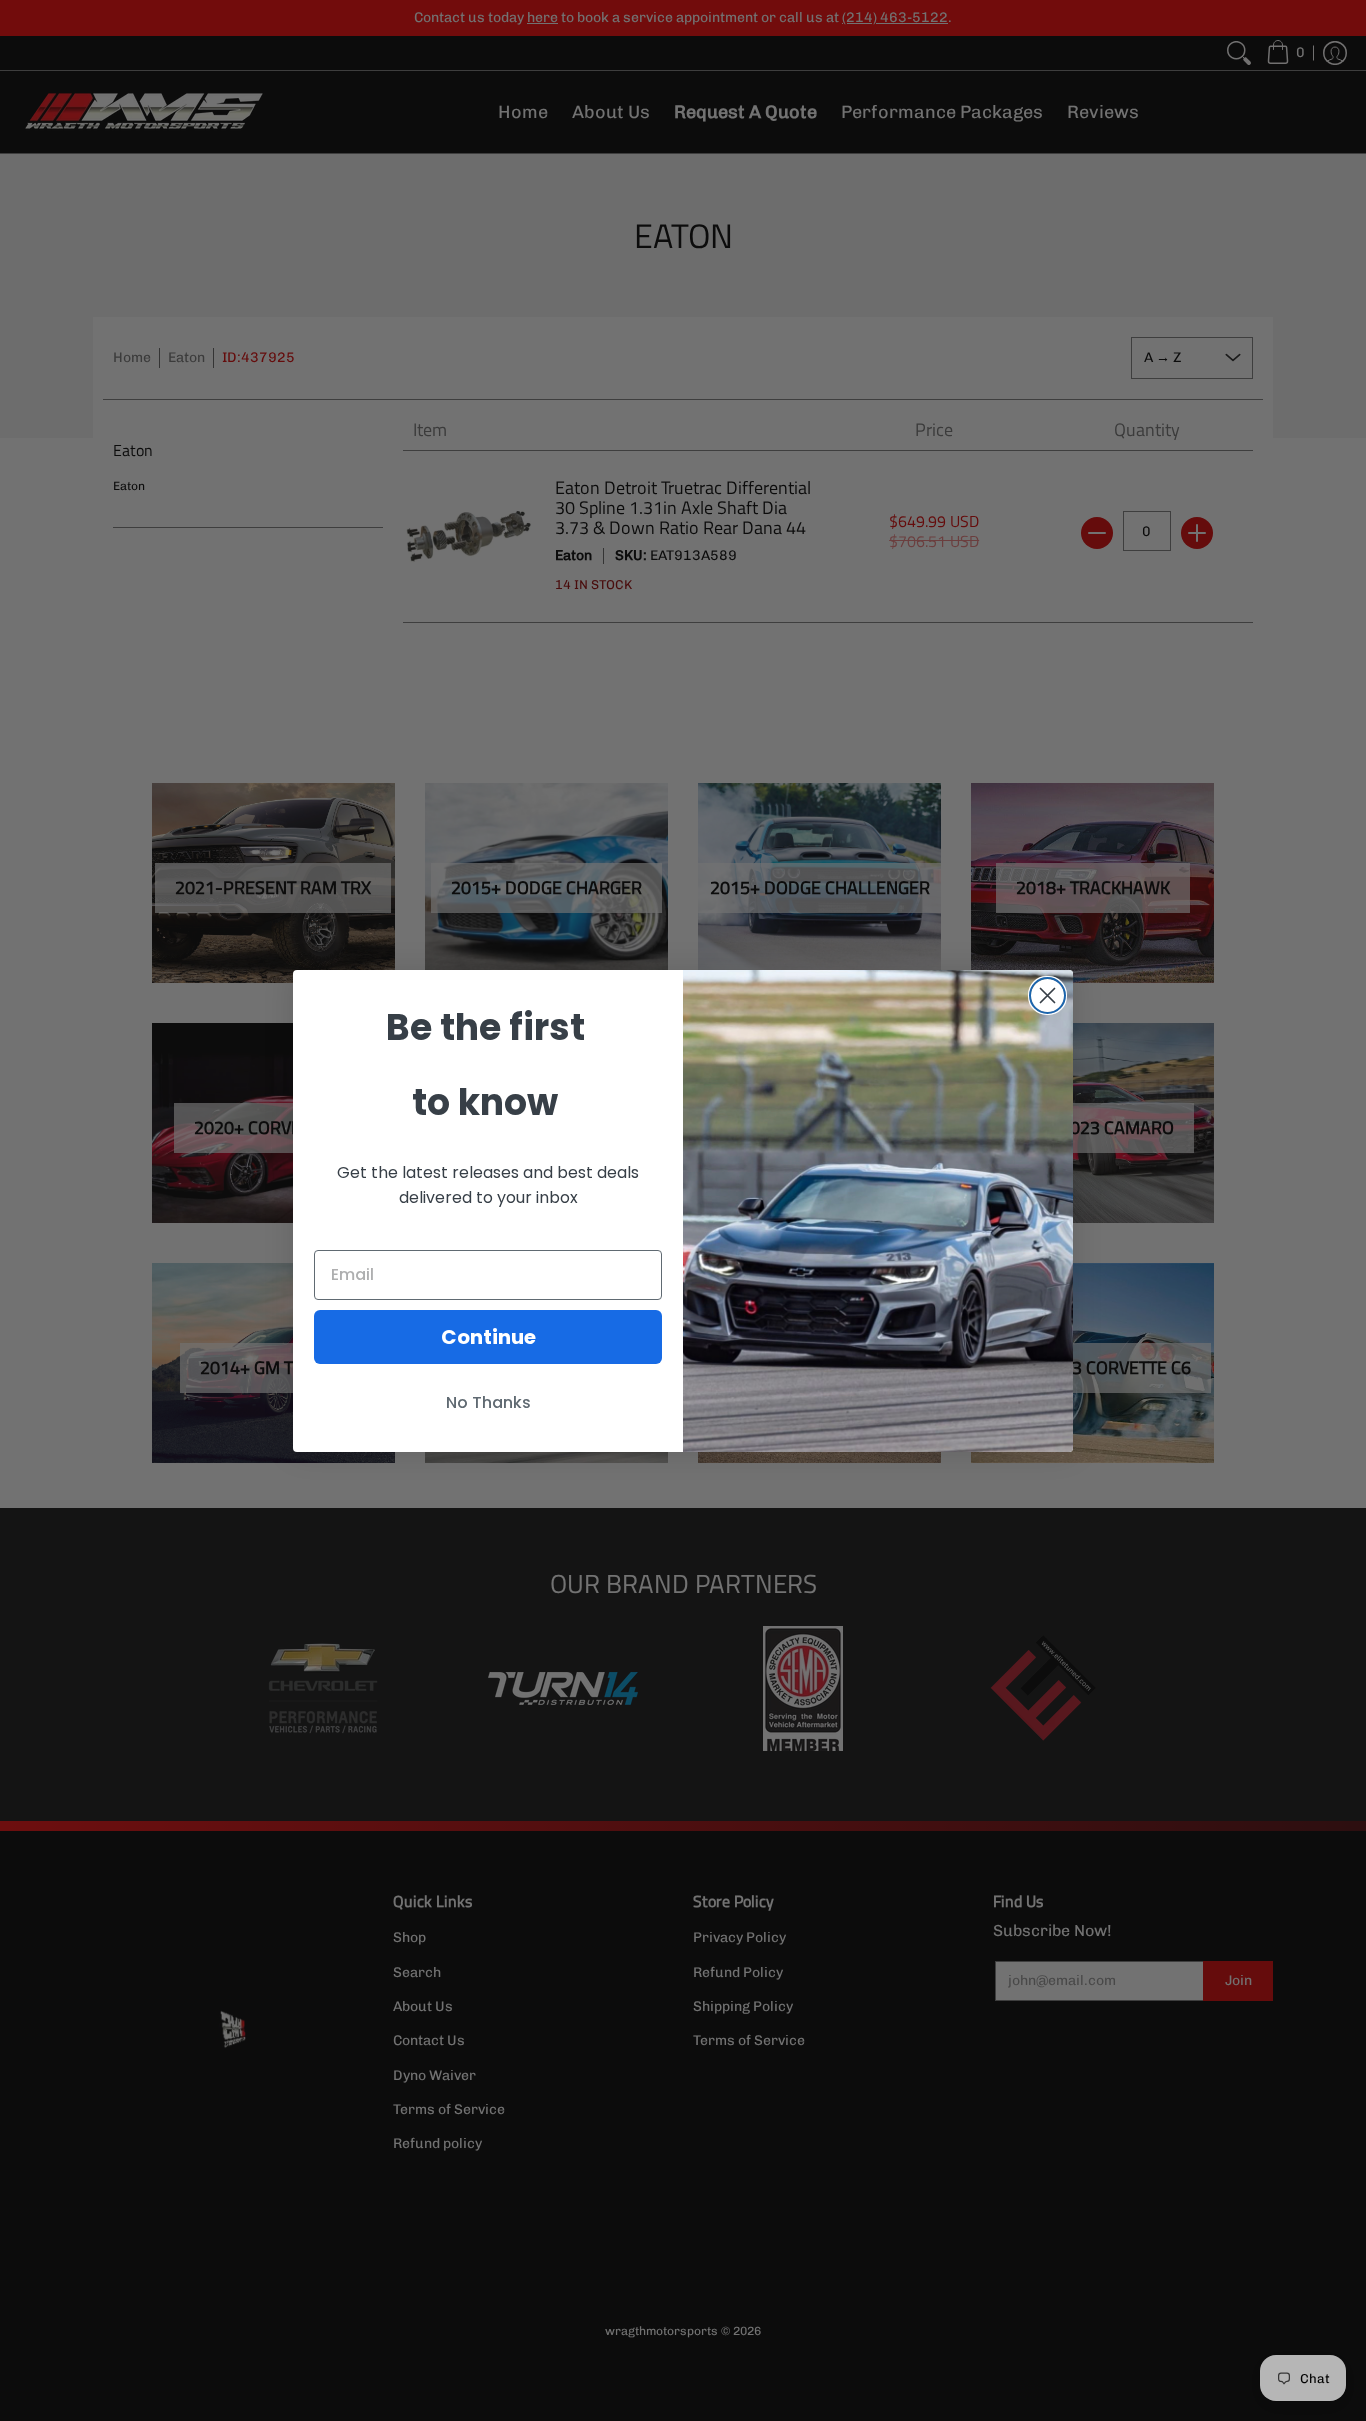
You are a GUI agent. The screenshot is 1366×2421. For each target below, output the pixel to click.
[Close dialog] (1047, 995)
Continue (488, 1337)
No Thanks (488, 1402)
